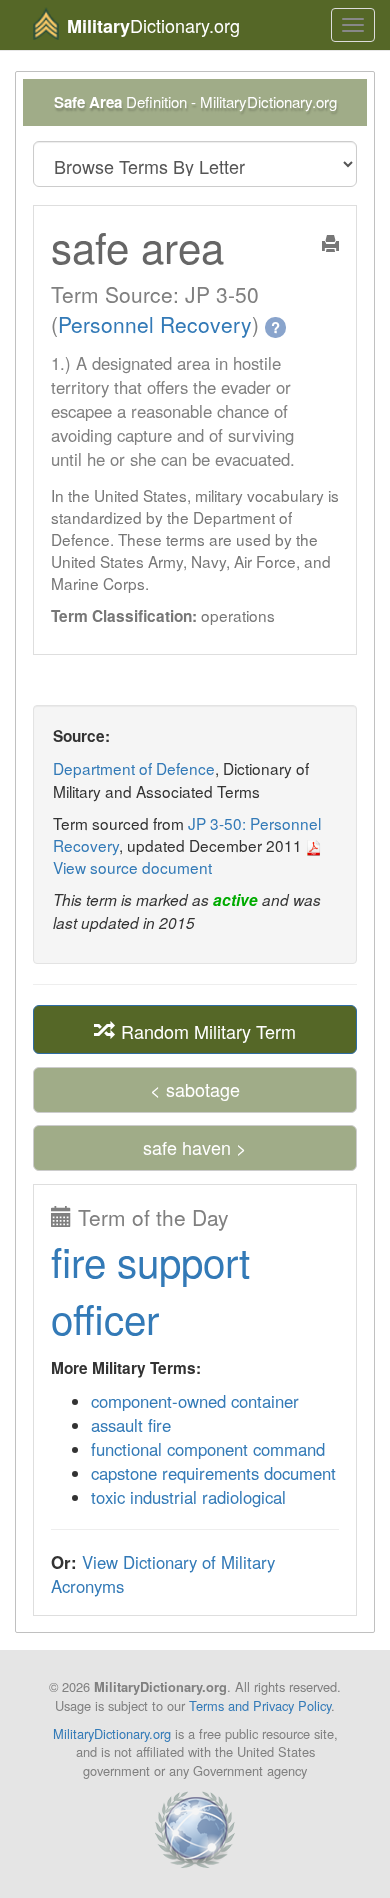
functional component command (208, 1449)
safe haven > (195, 1147)
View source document (132, 867)
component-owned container (195, 1401)
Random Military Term (206, 1030)
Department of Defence (134, 768)
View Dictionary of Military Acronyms (163, 1574)
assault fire (131, 1425)
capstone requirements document (213, 1473)
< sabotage (195, 1089)
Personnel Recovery (155, 324)
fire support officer (150, 1289)
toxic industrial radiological (188, 1497)
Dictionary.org (153, 25)
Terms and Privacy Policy (260, 1705)
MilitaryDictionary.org (112, 1733)
